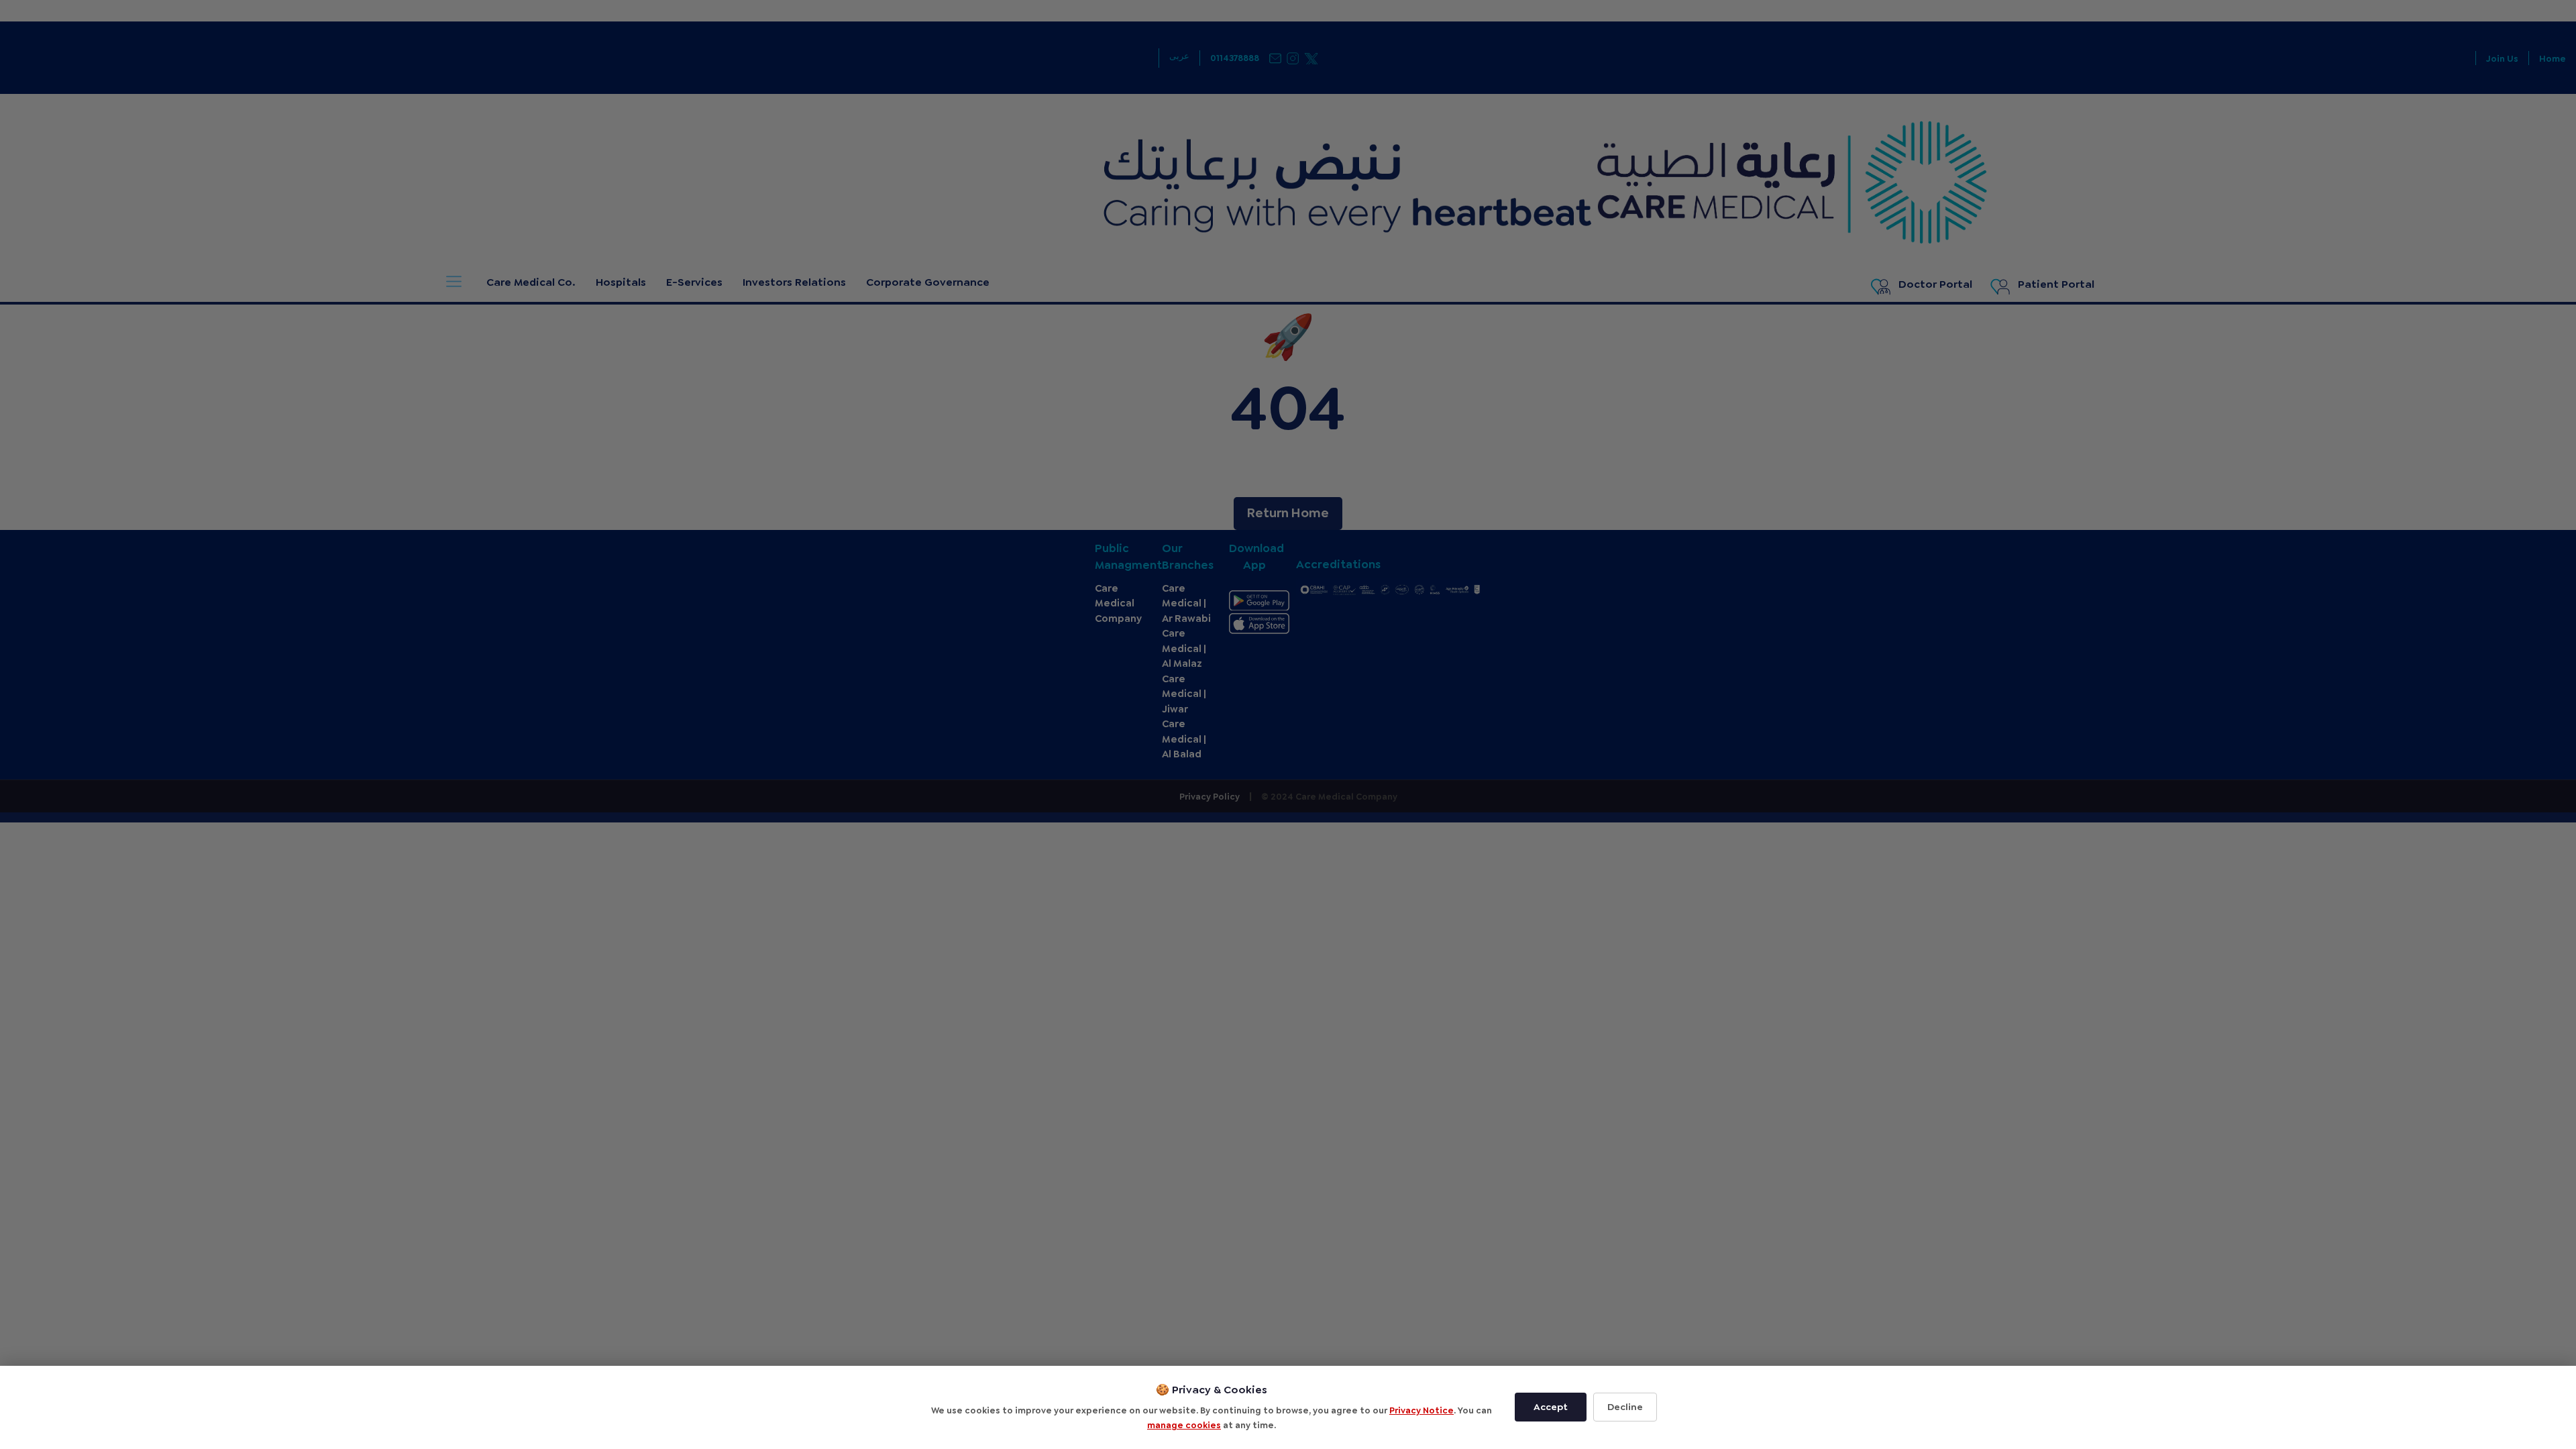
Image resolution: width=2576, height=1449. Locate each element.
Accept (1551, 1407)
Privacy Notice (1421, 1410)
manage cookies (1184, 1425)
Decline (1625, 1407)
